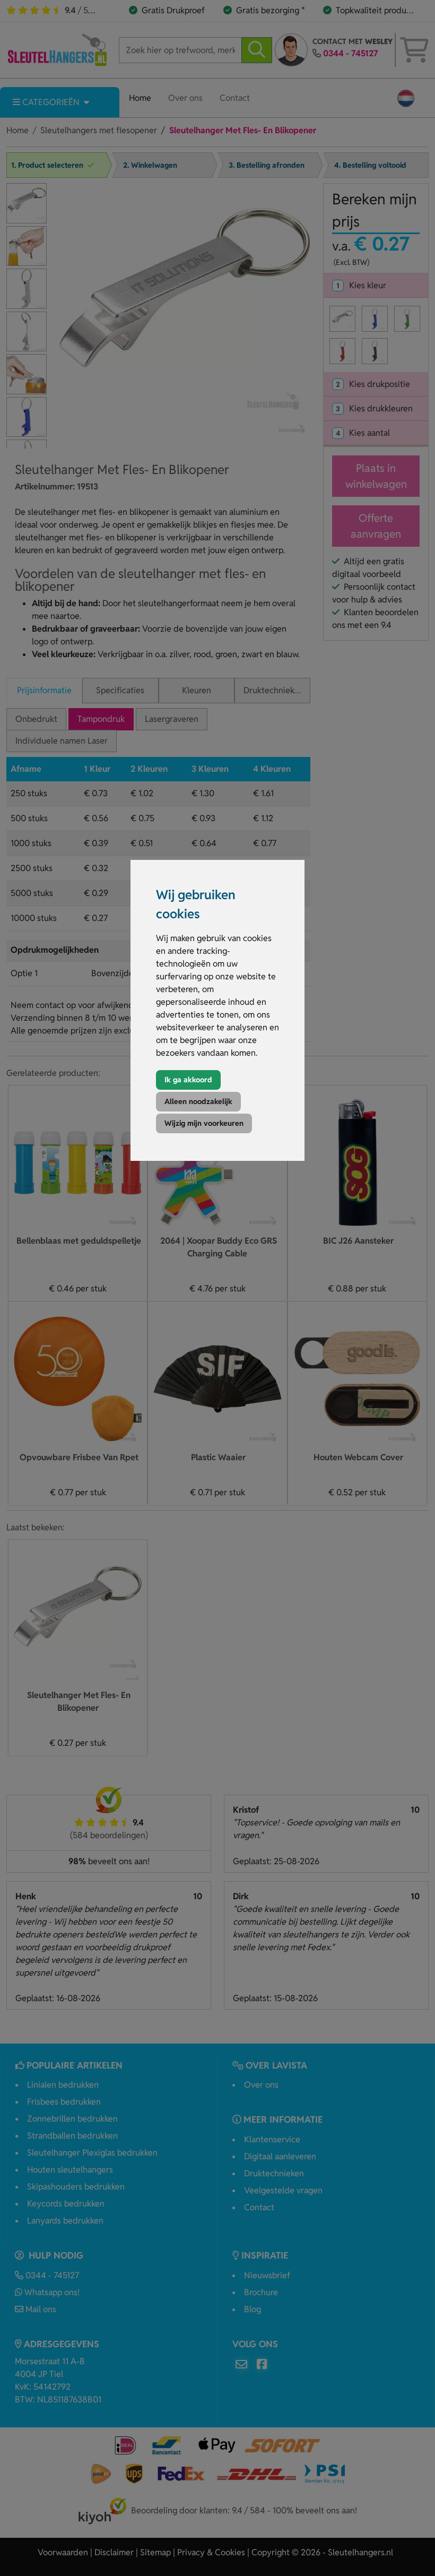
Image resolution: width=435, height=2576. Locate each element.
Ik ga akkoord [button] (188, 1080)
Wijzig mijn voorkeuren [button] (204, 1123)
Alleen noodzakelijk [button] (198, 1101)
